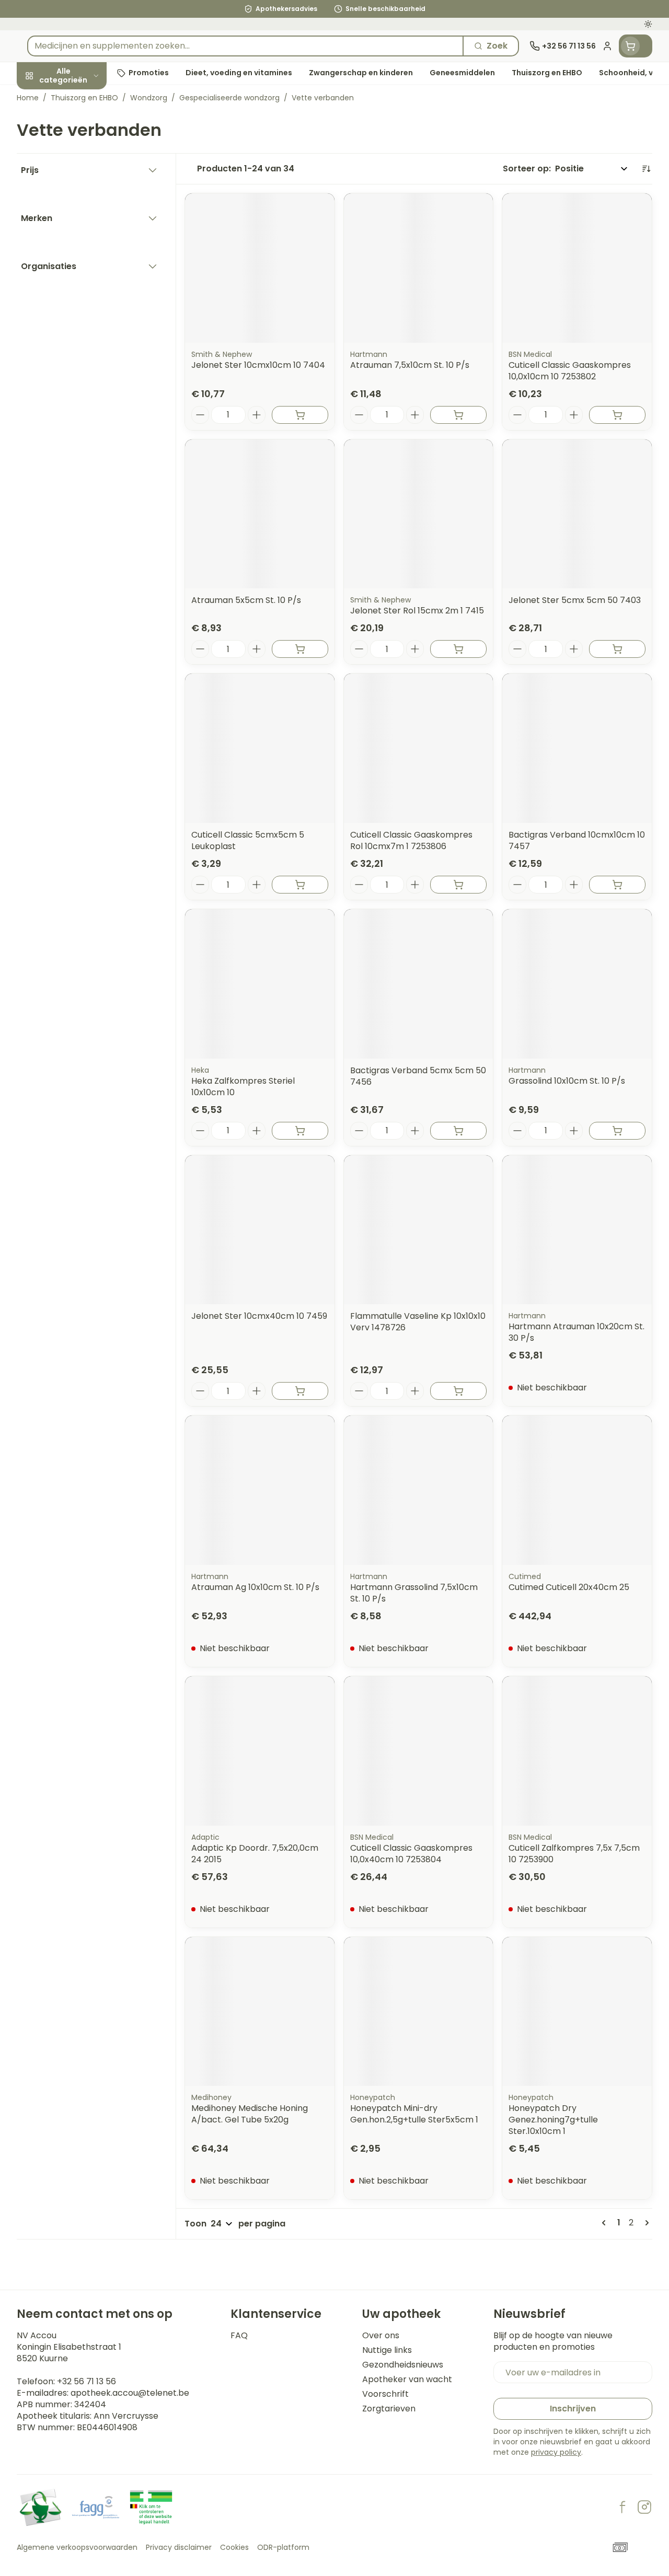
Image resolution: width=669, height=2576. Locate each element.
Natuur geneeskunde (84, 280)
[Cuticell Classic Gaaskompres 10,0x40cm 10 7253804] (419, 1751)
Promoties (47, 97)
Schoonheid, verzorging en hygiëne (84, 131)
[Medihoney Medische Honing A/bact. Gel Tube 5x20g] (260, 2012)
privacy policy (556, 2452)
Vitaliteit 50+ (84, 231)
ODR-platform (283, 2547)
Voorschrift (385, 2394)
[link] (606, 2223)
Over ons (381, 2336)
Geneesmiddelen (84, 328)
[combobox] (245, 46)
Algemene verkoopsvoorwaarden (77, 2547)
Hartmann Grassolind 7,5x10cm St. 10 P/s (414, 1593)
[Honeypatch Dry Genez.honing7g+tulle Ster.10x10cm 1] (577, 2012)
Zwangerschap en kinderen (84, 203)
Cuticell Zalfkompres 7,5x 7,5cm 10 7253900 (574, 1854)
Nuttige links (387, 2350)
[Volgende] (645, 2223)
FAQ (239, 2336)
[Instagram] (644, 2507)
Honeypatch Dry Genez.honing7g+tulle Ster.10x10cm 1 (553, 2120)
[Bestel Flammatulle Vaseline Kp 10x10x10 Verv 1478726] (458, 1391)
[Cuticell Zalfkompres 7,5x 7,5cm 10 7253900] (577, 1751)
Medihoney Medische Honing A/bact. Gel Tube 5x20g (250, 2114)
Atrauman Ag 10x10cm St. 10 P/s (255, 1587)
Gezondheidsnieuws (403, 2365)
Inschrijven (573, 2409)
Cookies (234, 2547)
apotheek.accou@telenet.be (130, 2393)
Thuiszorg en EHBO (84, 304)
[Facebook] (622, 2507)
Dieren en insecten (84, 256)
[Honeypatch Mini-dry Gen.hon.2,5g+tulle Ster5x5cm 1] (419, 2012)
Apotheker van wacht (407, 2380)
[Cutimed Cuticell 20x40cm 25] (577, 1490)
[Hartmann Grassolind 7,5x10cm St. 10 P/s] (419, 1490)
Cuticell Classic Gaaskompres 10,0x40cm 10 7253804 (411, 1854)
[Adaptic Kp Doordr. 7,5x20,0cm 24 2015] (260, 1751)
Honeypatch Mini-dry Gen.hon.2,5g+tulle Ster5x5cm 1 (414, 2114)
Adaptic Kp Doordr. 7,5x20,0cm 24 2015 (255, 1854)
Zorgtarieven (389, 2409)
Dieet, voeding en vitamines (84, 170)
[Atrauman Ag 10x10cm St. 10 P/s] (260, 1490)
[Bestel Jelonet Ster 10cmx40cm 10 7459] (300, 1391)
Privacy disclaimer (179, 2547)
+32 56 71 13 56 (86, 2381)
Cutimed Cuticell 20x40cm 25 (569, 1587)
